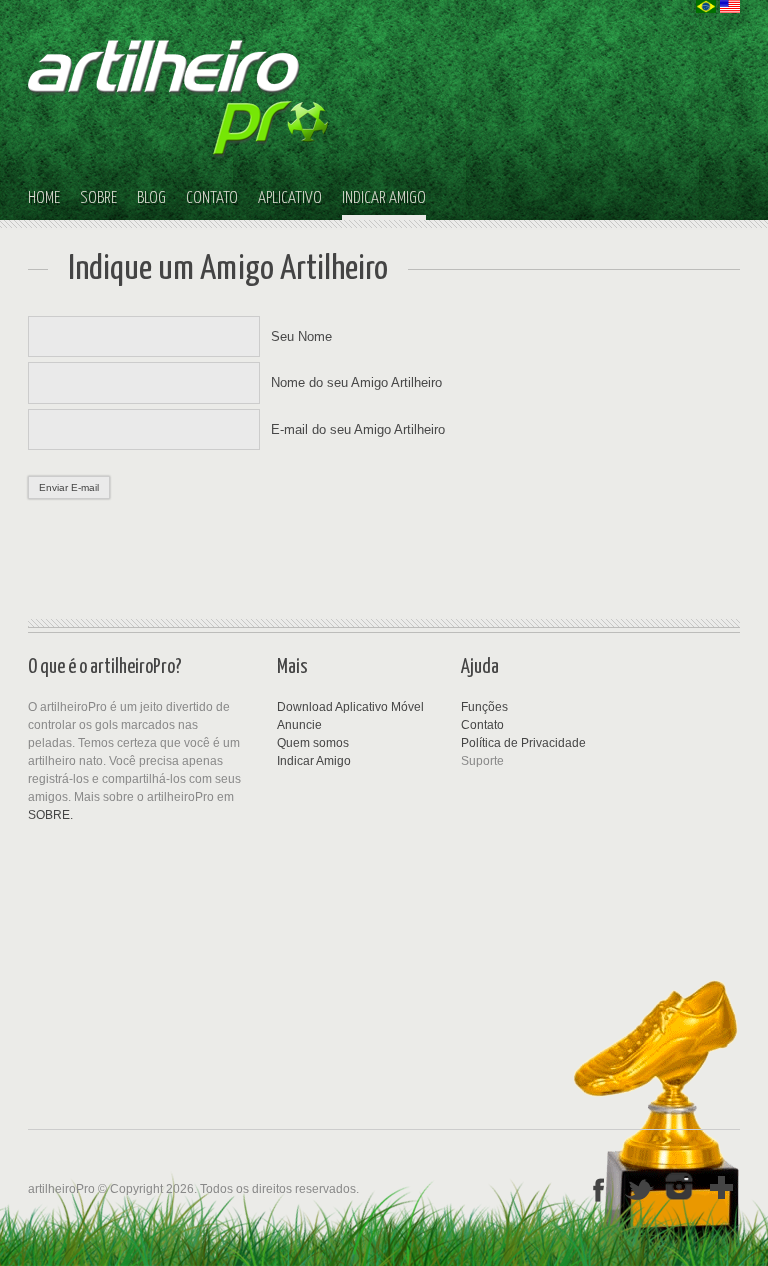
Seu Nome (301, 336)
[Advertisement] (367, 895)
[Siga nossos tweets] (640, 1188)
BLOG (151, 198)
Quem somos (313, 743)
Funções (484, 707)
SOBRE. (50, 815)
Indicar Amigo (314, 761)
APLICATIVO (290, 198)
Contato (482, 725)
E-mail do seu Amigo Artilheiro (358, 429)
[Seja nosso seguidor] (681, 1188)
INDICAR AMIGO (384, 198)
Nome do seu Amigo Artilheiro (356, 382)
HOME (44, 198)
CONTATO (212, 198)
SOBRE (98, 198)
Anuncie (299, 725)
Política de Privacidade (523, 743)
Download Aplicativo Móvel (350, 707)
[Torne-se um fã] (599, 1188)
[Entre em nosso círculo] (722, 1188)
